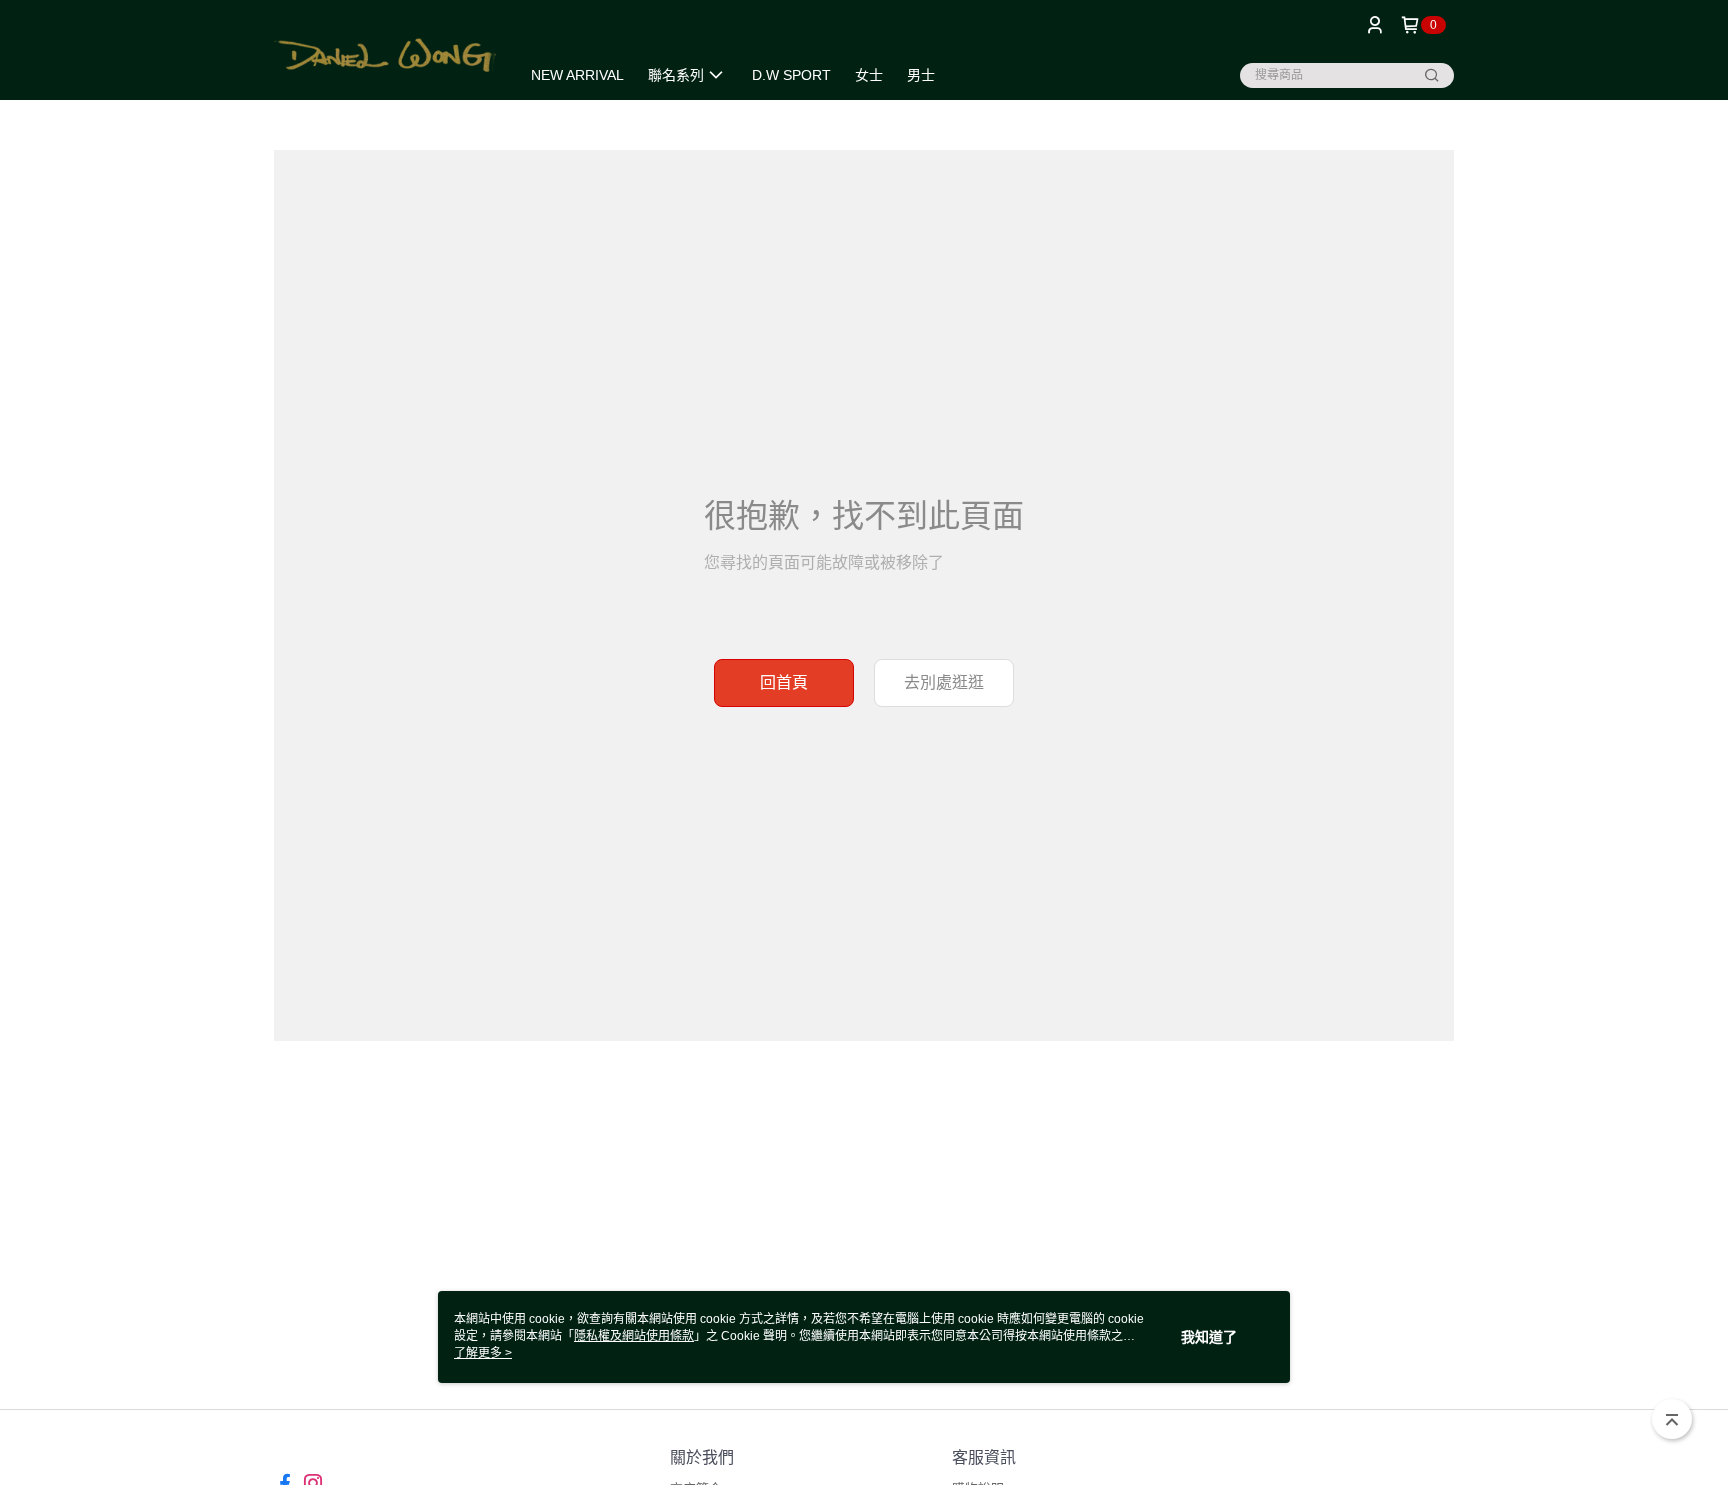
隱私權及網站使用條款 (634, 1336)
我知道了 (1209, 1337)
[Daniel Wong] (385, 52)
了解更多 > (483, 1353)
